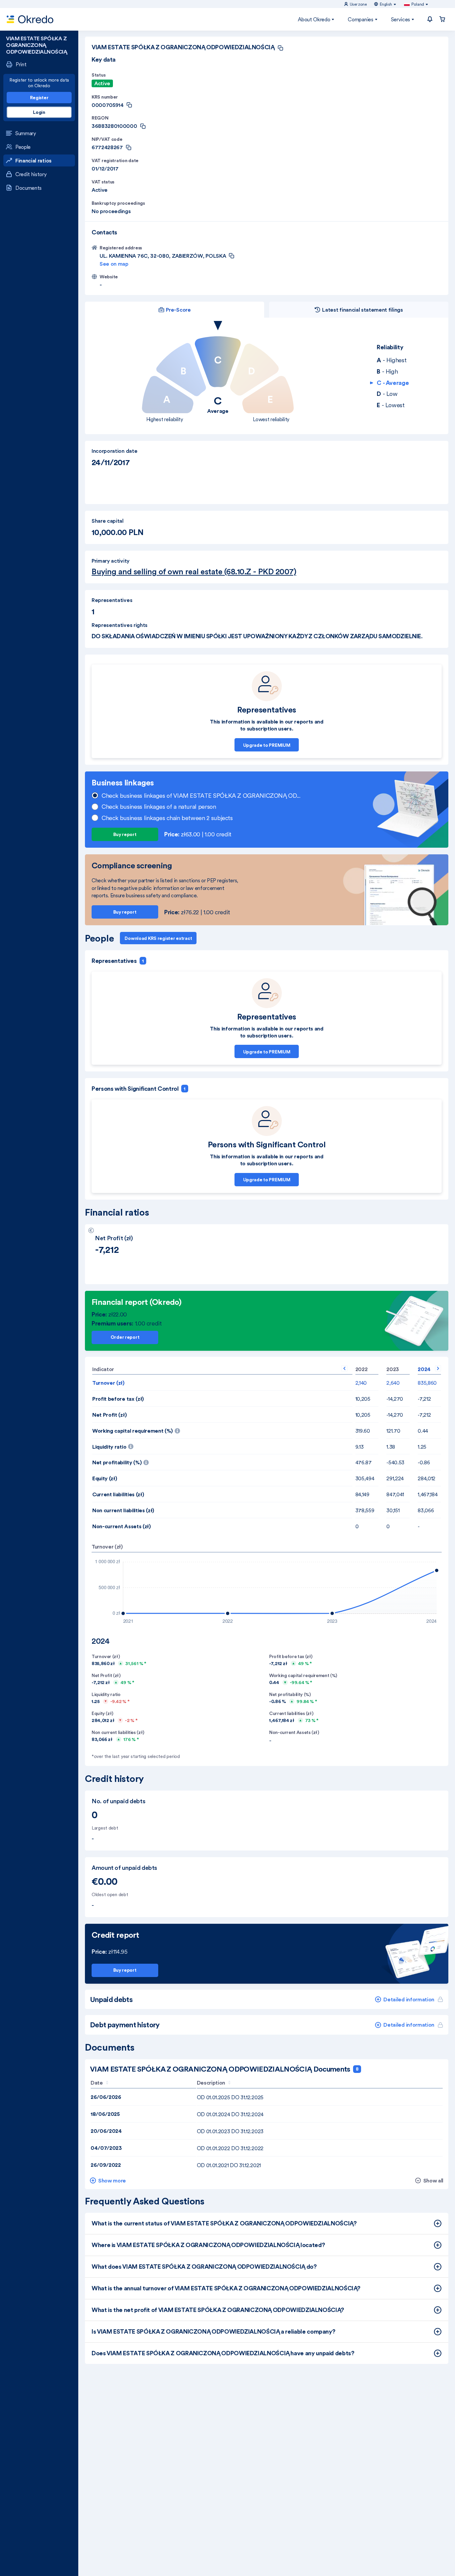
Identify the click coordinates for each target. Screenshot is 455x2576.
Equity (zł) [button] (105, 1478)
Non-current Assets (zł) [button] (122, 1526)
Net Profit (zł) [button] (109, 1415)
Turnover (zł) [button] (108, 1383)
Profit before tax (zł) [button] (118, 1399)
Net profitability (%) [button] (159, 1460)
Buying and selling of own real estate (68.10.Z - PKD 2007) (194, 572)
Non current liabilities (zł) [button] (123, 1510)
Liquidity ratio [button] (118, 1445)
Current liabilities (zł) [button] (118, 1494)
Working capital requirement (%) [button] (168, 1429)
